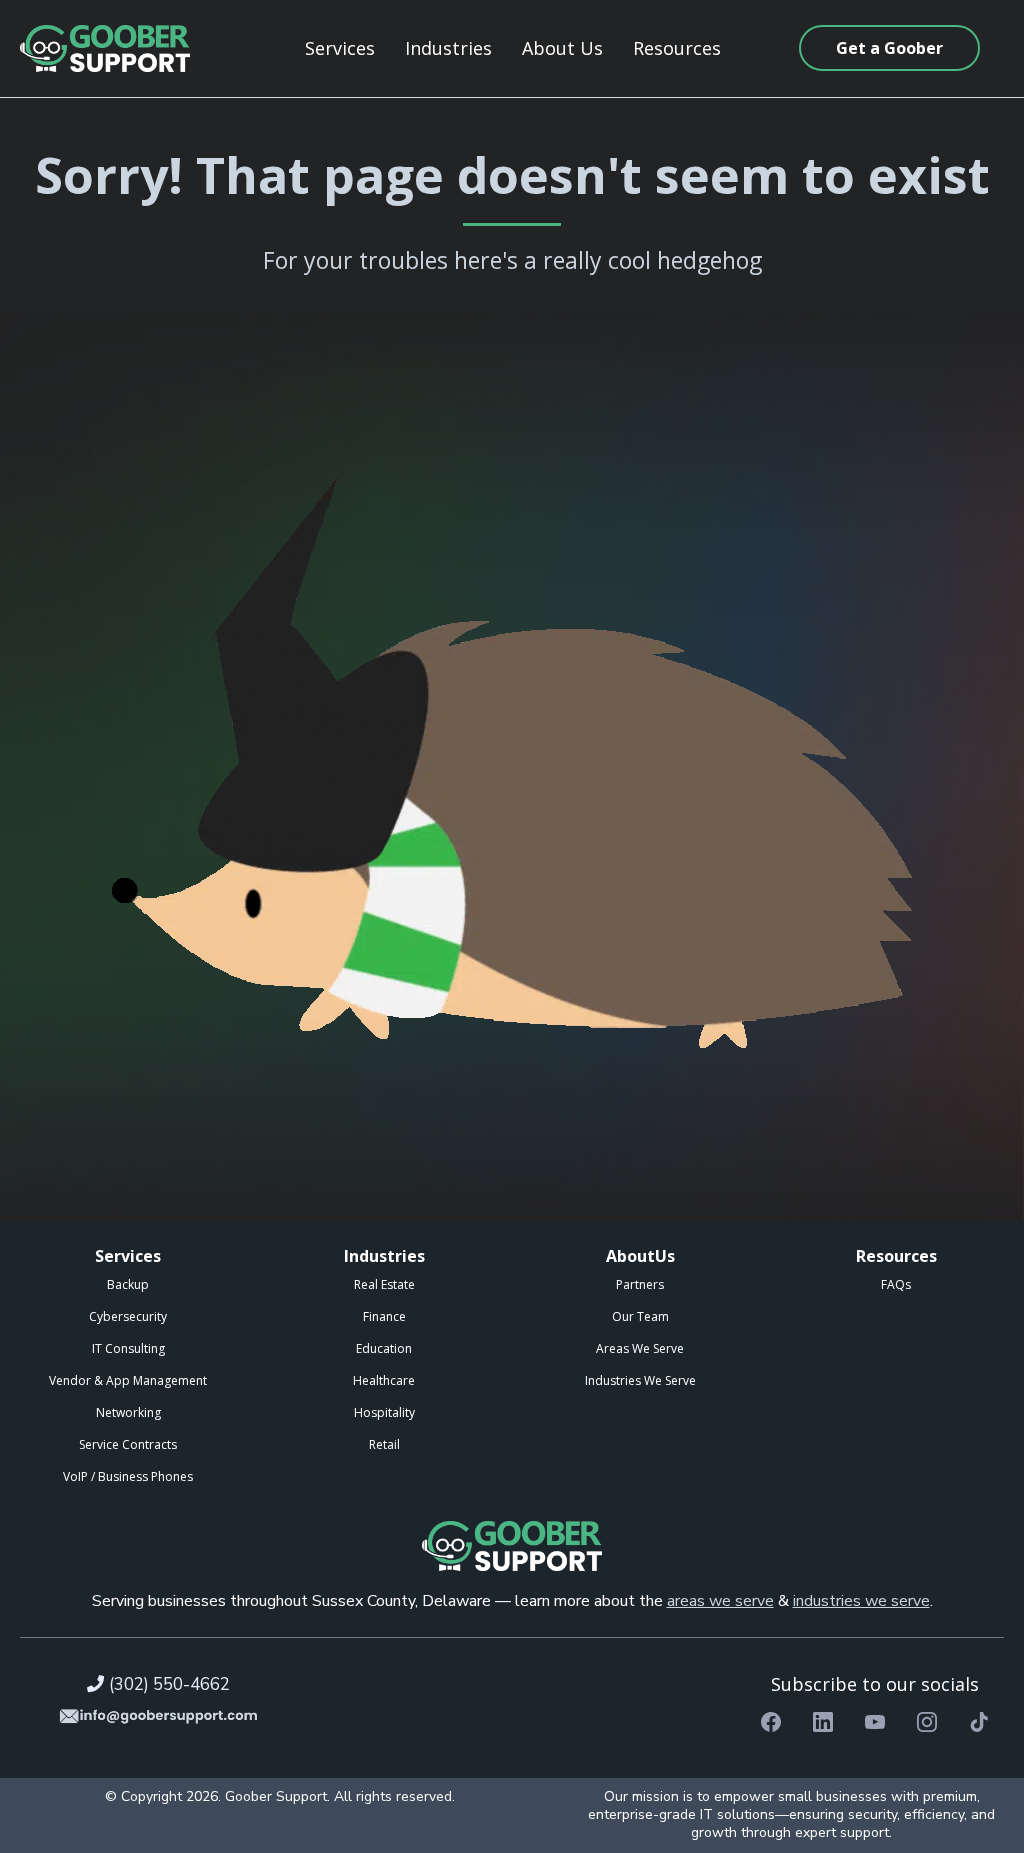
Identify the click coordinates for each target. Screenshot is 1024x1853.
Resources (677, 48)
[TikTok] (979, 1722)
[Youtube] (875, 1722)
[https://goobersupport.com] (105, 48)
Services (340, 48)
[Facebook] (771, 1722)
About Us (562, 48)
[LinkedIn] (823, 1722)
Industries (448, 48)
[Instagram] (927, 1722)
